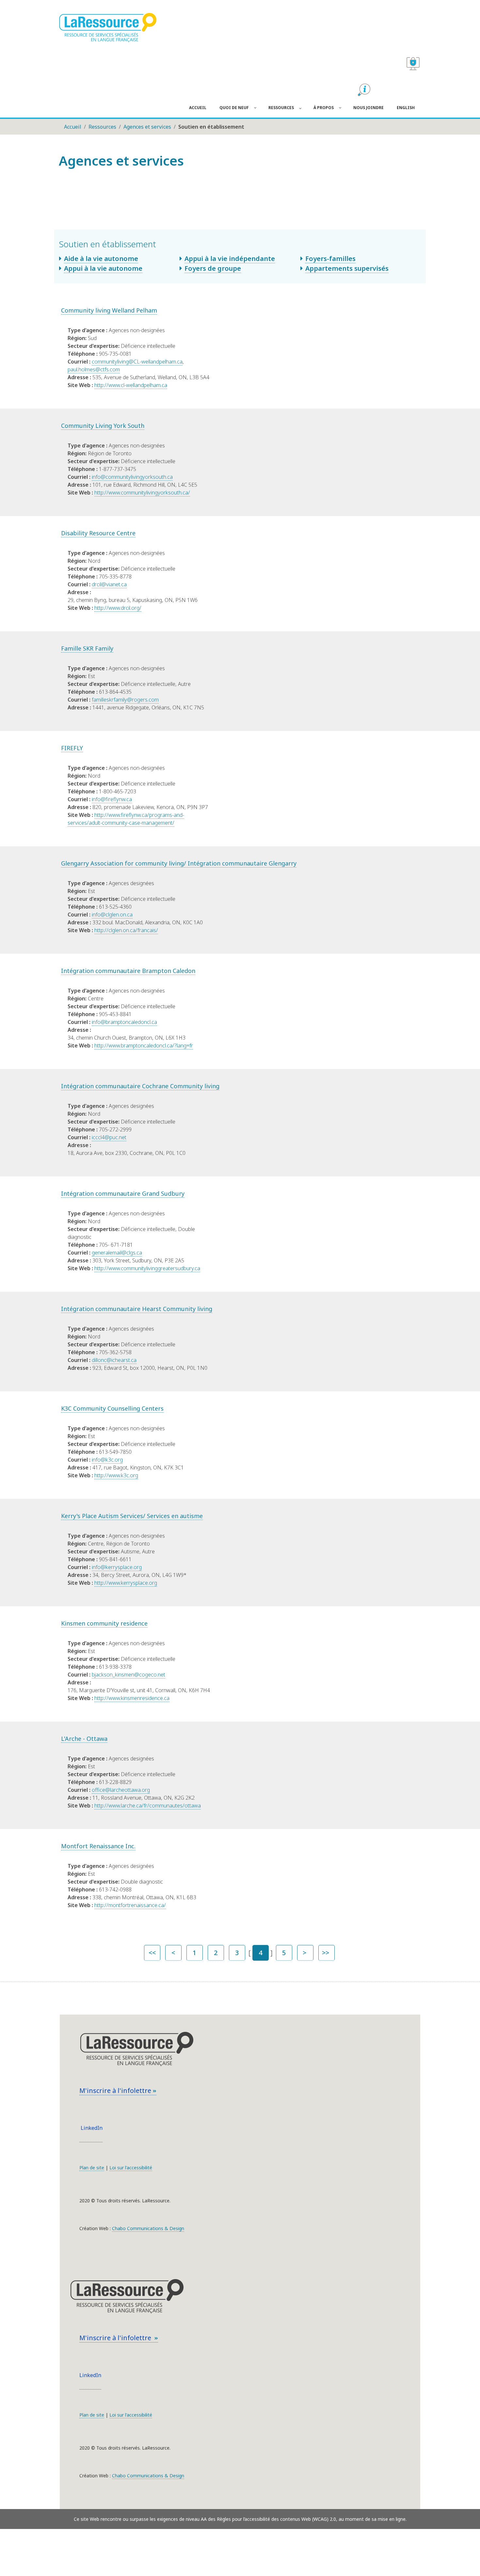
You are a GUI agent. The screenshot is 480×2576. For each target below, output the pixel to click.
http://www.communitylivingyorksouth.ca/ (142, 493)
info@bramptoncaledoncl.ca (124, 1022)
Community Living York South (103, 426)
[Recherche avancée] (364, 90)
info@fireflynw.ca (112, 799)
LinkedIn (91, 2128)
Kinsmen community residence (104, 1623)
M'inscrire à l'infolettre (116, 2090)
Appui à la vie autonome (103, 268)
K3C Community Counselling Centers (112, 1408)
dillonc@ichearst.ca (114, 1360)
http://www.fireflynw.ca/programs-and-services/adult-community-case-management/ (126, 819)
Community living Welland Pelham (109, 310)
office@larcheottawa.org (121, 1790)
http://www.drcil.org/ (118, 608)
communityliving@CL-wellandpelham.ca (137, 362)
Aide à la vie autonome (101, 259)
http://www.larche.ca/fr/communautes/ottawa (148, 1806)
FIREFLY (72, 748)
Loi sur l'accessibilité (131, 2168)
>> (326, 1953)
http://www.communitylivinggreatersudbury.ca (147, 1268)
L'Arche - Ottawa (84, 1739)
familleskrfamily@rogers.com (125, 700)
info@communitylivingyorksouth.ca (132, 477)
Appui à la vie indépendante (230, 259)
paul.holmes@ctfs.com (94, 369)
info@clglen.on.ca (112, 915)
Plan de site (92, 2168)
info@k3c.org (107, 1460)
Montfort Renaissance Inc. (98, 1846)
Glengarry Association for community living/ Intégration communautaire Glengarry (179, 863)
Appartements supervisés (347, 268)
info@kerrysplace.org (117, 1567)
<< (152, 1953)
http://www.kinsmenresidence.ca (132, 1698)
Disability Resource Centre (98, 533)
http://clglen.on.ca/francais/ (126, 930)
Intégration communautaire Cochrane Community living (140, 1086)
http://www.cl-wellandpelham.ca (131, 385)
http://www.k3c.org (116, 1475)
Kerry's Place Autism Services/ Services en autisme (132, 1516)
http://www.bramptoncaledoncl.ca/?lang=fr (144, 1045)
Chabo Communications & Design (148, 2228)
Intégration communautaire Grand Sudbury (123, 1193)
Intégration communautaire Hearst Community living (137, 1309)
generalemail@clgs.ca (117, 1253)
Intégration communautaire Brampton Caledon (128, 971)
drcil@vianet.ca (109, 584)
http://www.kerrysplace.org (126, 1583)
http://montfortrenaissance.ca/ (130, 1905)
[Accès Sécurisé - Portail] (413, 64)
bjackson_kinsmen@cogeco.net (128, 1675)
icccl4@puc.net (109, 1137)
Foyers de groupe (213, 268)
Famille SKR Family (87, 648)
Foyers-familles (330, 259)
